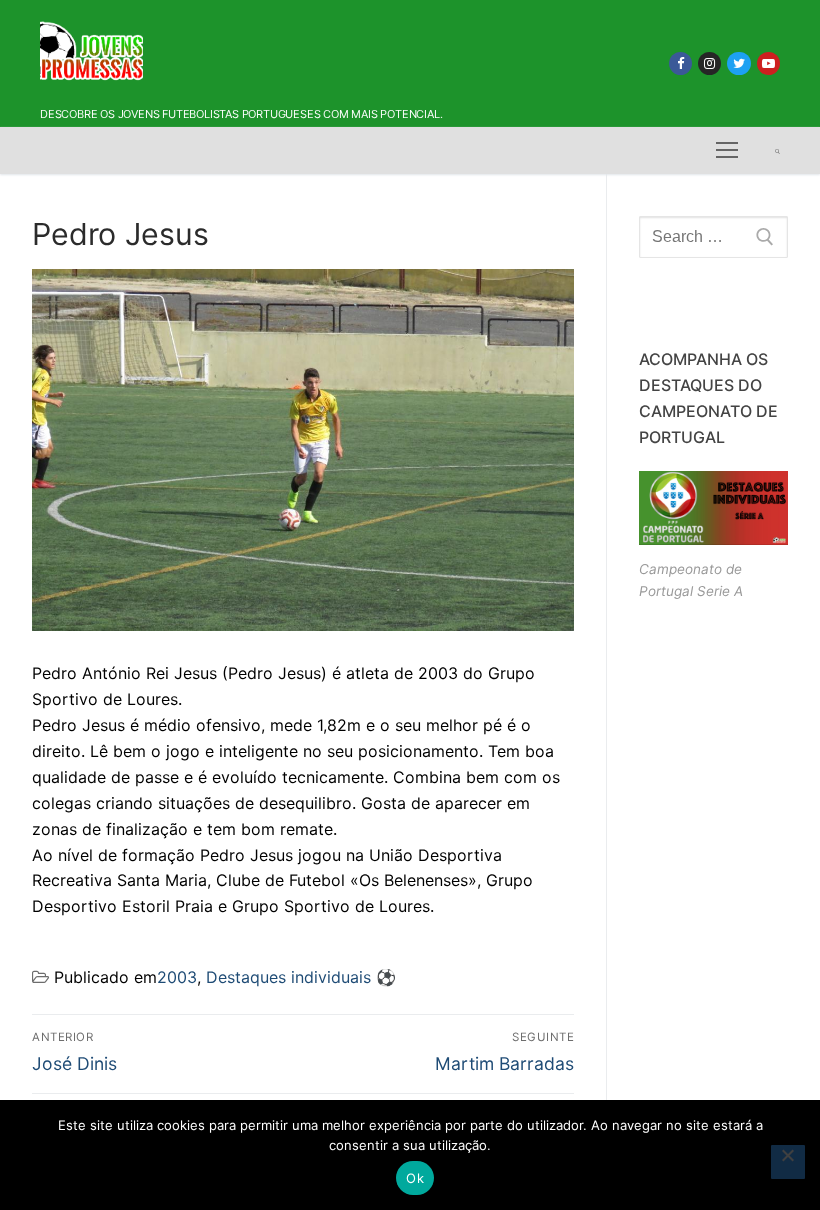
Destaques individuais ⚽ (301, 977)
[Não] (788, 1162)
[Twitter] (738, 63)
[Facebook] (680, 63)
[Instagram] (709, 63)
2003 (177, 977)
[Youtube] (768, 63)
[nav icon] (727, 151)
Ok (415, 1178)
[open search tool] (777, 151)
